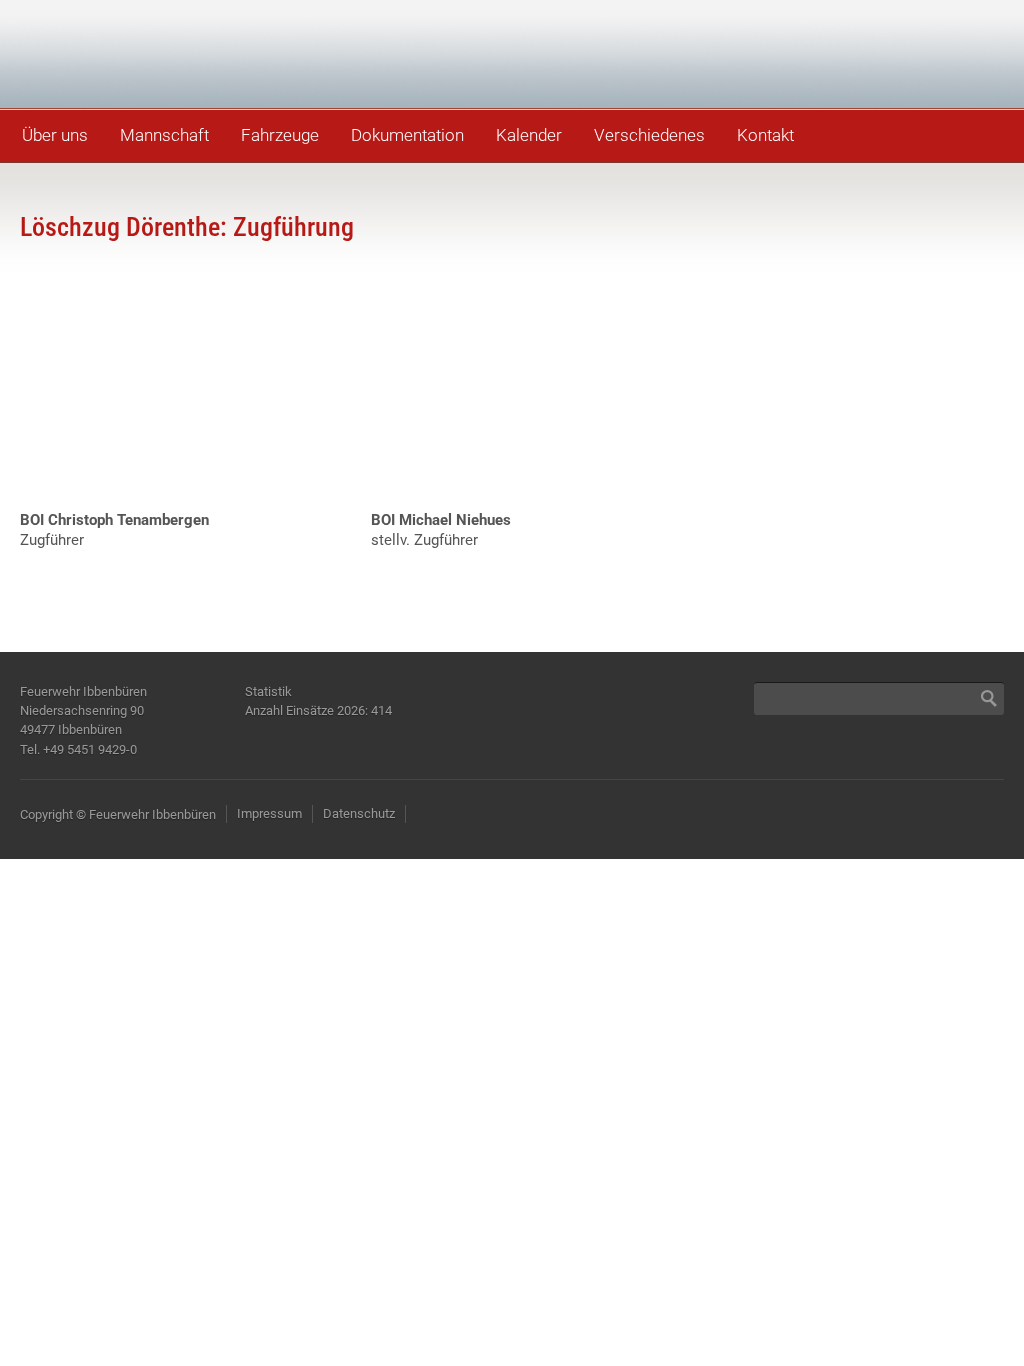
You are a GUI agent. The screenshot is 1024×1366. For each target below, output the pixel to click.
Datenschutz (359, 813)
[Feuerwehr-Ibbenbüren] (160, 52)
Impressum (269, 813)
